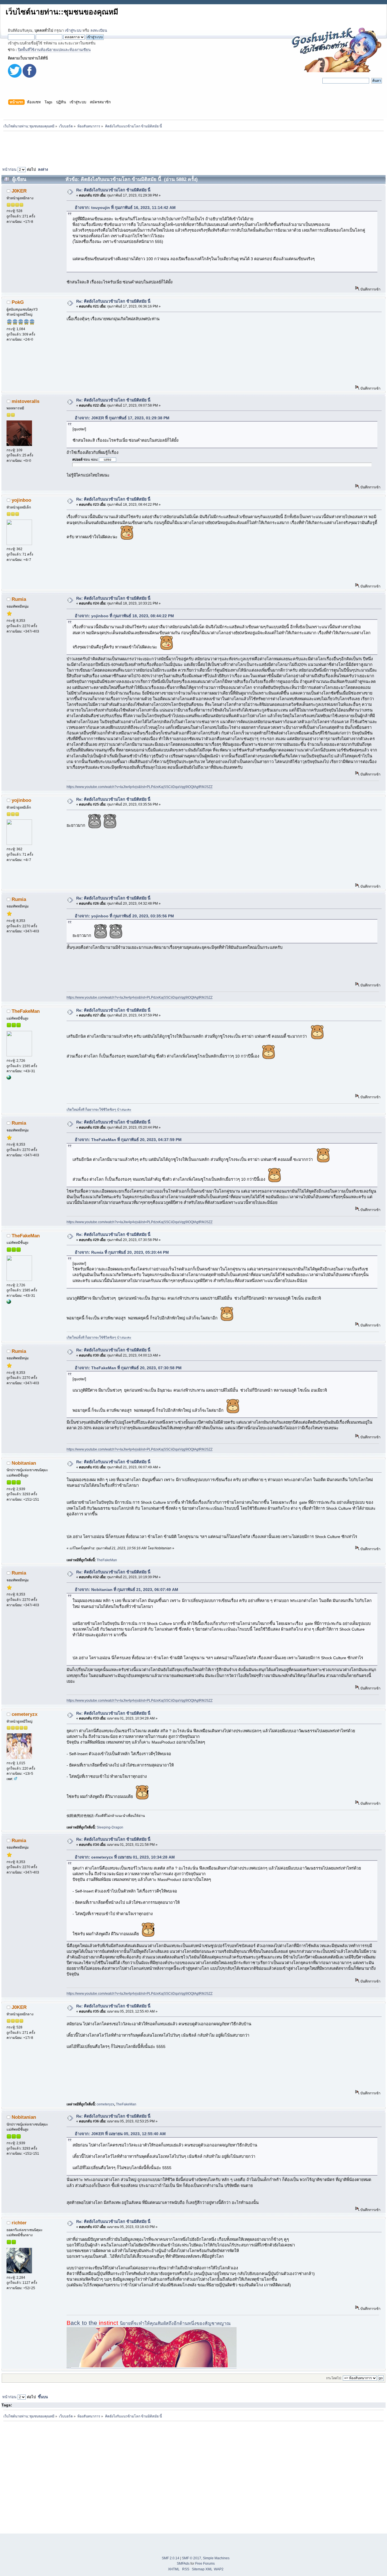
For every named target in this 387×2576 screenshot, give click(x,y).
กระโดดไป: (334, 2378)
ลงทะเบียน (99, 30)
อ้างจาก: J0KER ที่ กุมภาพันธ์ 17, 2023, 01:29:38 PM (122, 418)
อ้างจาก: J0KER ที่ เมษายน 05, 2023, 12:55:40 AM (120, 2134)
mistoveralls (25, 401)
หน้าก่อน (9, 169)
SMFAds (183, 2564)
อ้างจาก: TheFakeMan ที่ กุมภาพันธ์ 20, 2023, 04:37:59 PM (128, 1140)
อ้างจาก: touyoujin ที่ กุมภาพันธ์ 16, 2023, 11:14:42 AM (125, 208)
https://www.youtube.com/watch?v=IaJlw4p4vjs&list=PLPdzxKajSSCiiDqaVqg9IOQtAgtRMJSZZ (140, 787)
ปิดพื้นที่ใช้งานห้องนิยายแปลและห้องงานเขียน (54, 50)
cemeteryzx (25, 1714)
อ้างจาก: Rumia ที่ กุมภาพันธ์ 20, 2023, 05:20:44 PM (122, 1252)
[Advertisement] (193, 148)
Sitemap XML (202, 2569)
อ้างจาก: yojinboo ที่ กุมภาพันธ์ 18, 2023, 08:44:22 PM (124, 616)
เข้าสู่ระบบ (73, 30)
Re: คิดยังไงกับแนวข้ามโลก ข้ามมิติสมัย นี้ (113, 190)
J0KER (19, 191)
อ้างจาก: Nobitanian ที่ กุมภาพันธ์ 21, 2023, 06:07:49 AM (126, 1590)
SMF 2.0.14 (171, 2558)
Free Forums (205, 2564)
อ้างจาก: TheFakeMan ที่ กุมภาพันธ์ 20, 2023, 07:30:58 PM (128, 1368)
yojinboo (21, 500)
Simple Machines (216, 2558)
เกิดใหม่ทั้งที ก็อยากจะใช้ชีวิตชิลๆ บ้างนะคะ (99, 1110)
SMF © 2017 (192, 2558)
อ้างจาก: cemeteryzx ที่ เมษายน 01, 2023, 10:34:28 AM (125, 1857)
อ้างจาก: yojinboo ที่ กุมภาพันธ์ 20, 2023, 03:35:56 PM (124, 916)
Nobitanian (24, 1463)
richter (19, 2223)
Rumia (19, 599)
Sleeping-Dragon (110, 1827)
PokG (18, 302)
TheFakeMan (26, 1011)
